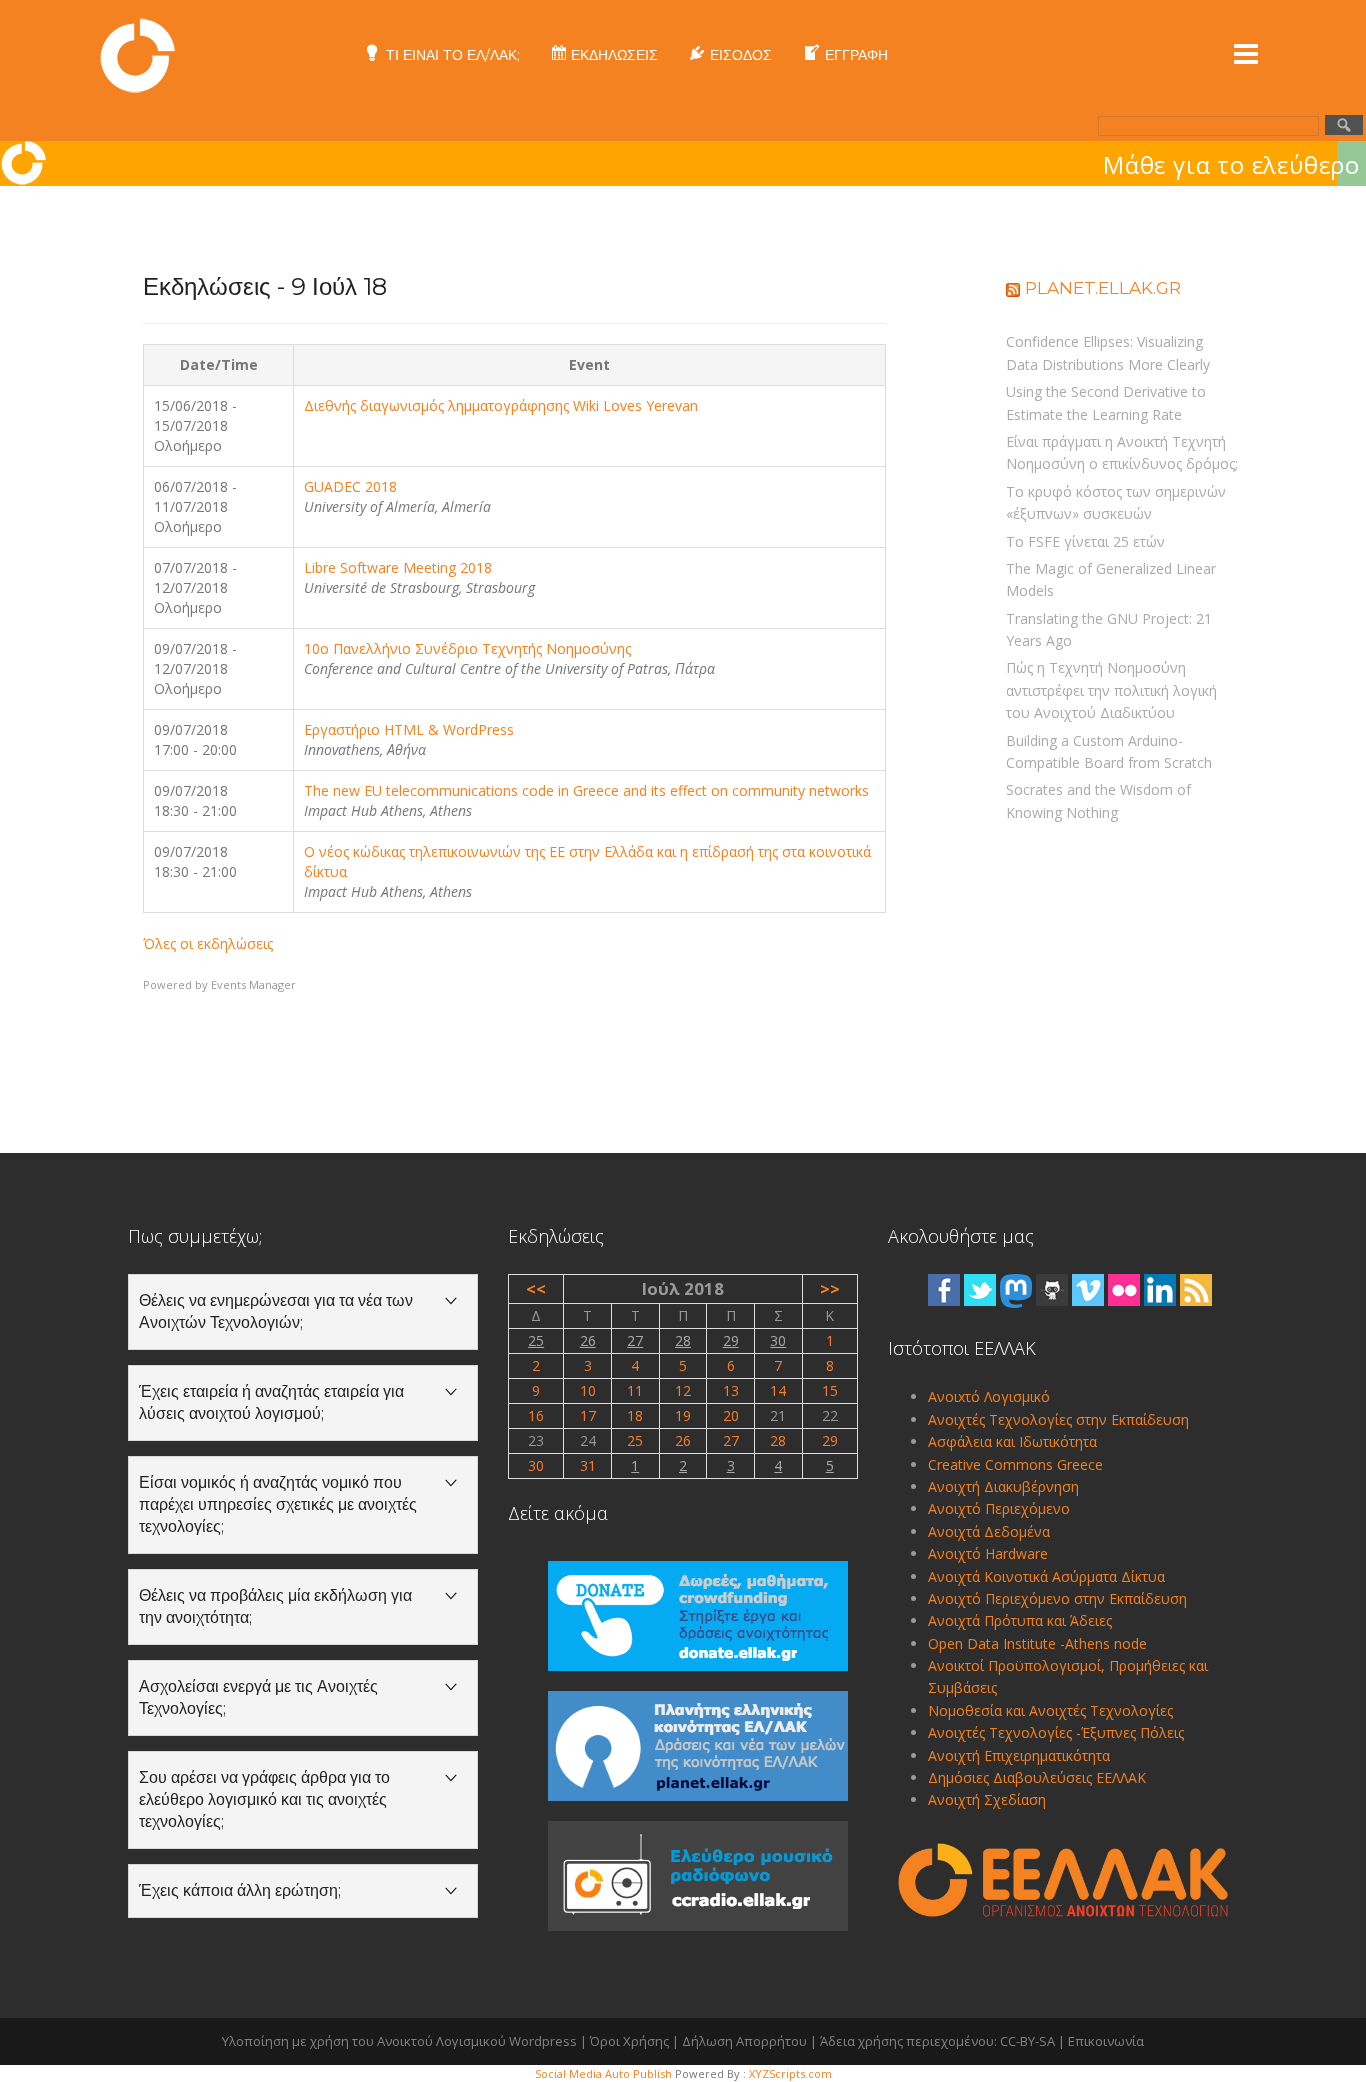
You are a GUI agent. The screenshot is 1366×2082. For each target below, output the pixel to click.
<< (536, 1288)
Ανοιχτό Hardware (988, 1553)
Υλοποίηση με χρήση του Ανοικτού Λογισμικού (364, 2041)
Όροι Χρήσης (629, 2041)
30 (778, 1340)
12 (683, 1390)
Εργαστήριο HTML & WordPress (409, 729)
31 (588, 1465)
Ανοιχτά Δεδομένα (989, 1531)
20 (731, 1415)
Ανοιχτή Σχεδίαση (987, 1799)
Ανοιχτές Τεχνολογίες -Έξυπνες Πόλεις (1056, 1732)
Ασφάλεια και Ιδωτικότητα (1012, 1441)
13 (731, 1390)
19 (683, 1415)
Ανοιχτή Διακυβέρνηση (1003, 1486)
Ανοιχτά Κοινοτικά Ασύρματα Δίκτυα (1046, 1576)
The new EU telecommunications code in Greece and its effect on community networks (586, 790)
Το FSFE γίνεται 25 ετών (1085, 541)
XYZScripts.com (790, 2073)
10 (588, 1390)
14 (778, 1390)
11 (635, 1390)
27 (635, 1340)
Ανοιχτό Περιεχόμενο (999, 1508)
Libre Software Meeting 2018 (398, 567)
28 (683, 1340)
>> (830, 1288)
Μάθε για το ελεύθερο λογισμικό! (925, 164)
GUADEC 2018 (350, 486)
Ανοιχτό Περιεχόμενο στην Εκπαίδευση (1057, 1598)
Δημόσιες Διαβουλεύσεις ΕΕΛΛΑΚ (1037, 1777)
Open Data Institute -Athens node (1037, 1643)
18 (635, 1415)
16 (536, 1415)
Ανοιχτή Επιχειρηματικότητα (1019, 1755)
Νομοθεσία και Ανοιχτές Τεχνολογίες (1050, 1710)
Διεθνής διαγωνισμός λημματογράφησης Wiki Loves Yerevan (501, 405)
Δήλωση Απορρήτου (744, 2041)
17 (588, 1415)
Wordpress (543, 2041)
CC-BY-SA (1027, 2041)
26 (588, 1340)
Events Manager (253, 984)
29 (731, 1340)
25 (536, 1340)
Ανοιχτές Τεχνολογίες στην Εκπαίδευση (1058, 1419)
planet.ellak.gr (1103, 288)
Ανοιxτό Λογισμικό (989, 1396)
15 (830, 1390)
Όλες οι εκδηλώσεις (208, 943)
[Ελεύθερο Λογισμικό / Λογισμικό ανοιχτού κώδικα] (138, 53)
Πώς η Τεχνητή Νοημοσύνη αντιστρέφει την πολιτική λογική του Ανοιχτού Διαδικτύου (1111, 690)
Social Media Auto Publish (603, 2073)
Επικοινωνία (1106, 2041)
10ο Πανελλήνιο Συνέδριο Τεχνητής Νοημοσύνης (467, 648)
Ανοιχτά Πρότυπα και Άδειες (1020, 1620)
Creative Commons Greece (1015, 1464)
